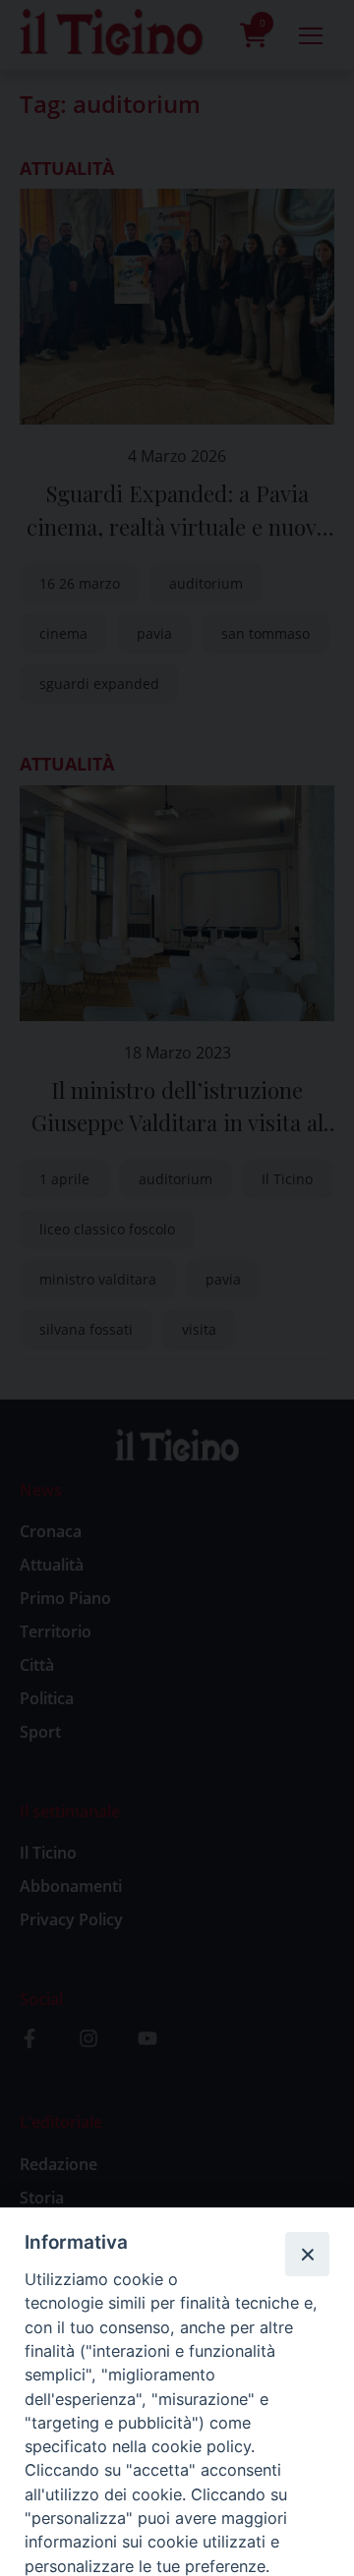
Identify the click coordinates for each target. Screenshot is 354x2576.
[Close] (307, 2254)
